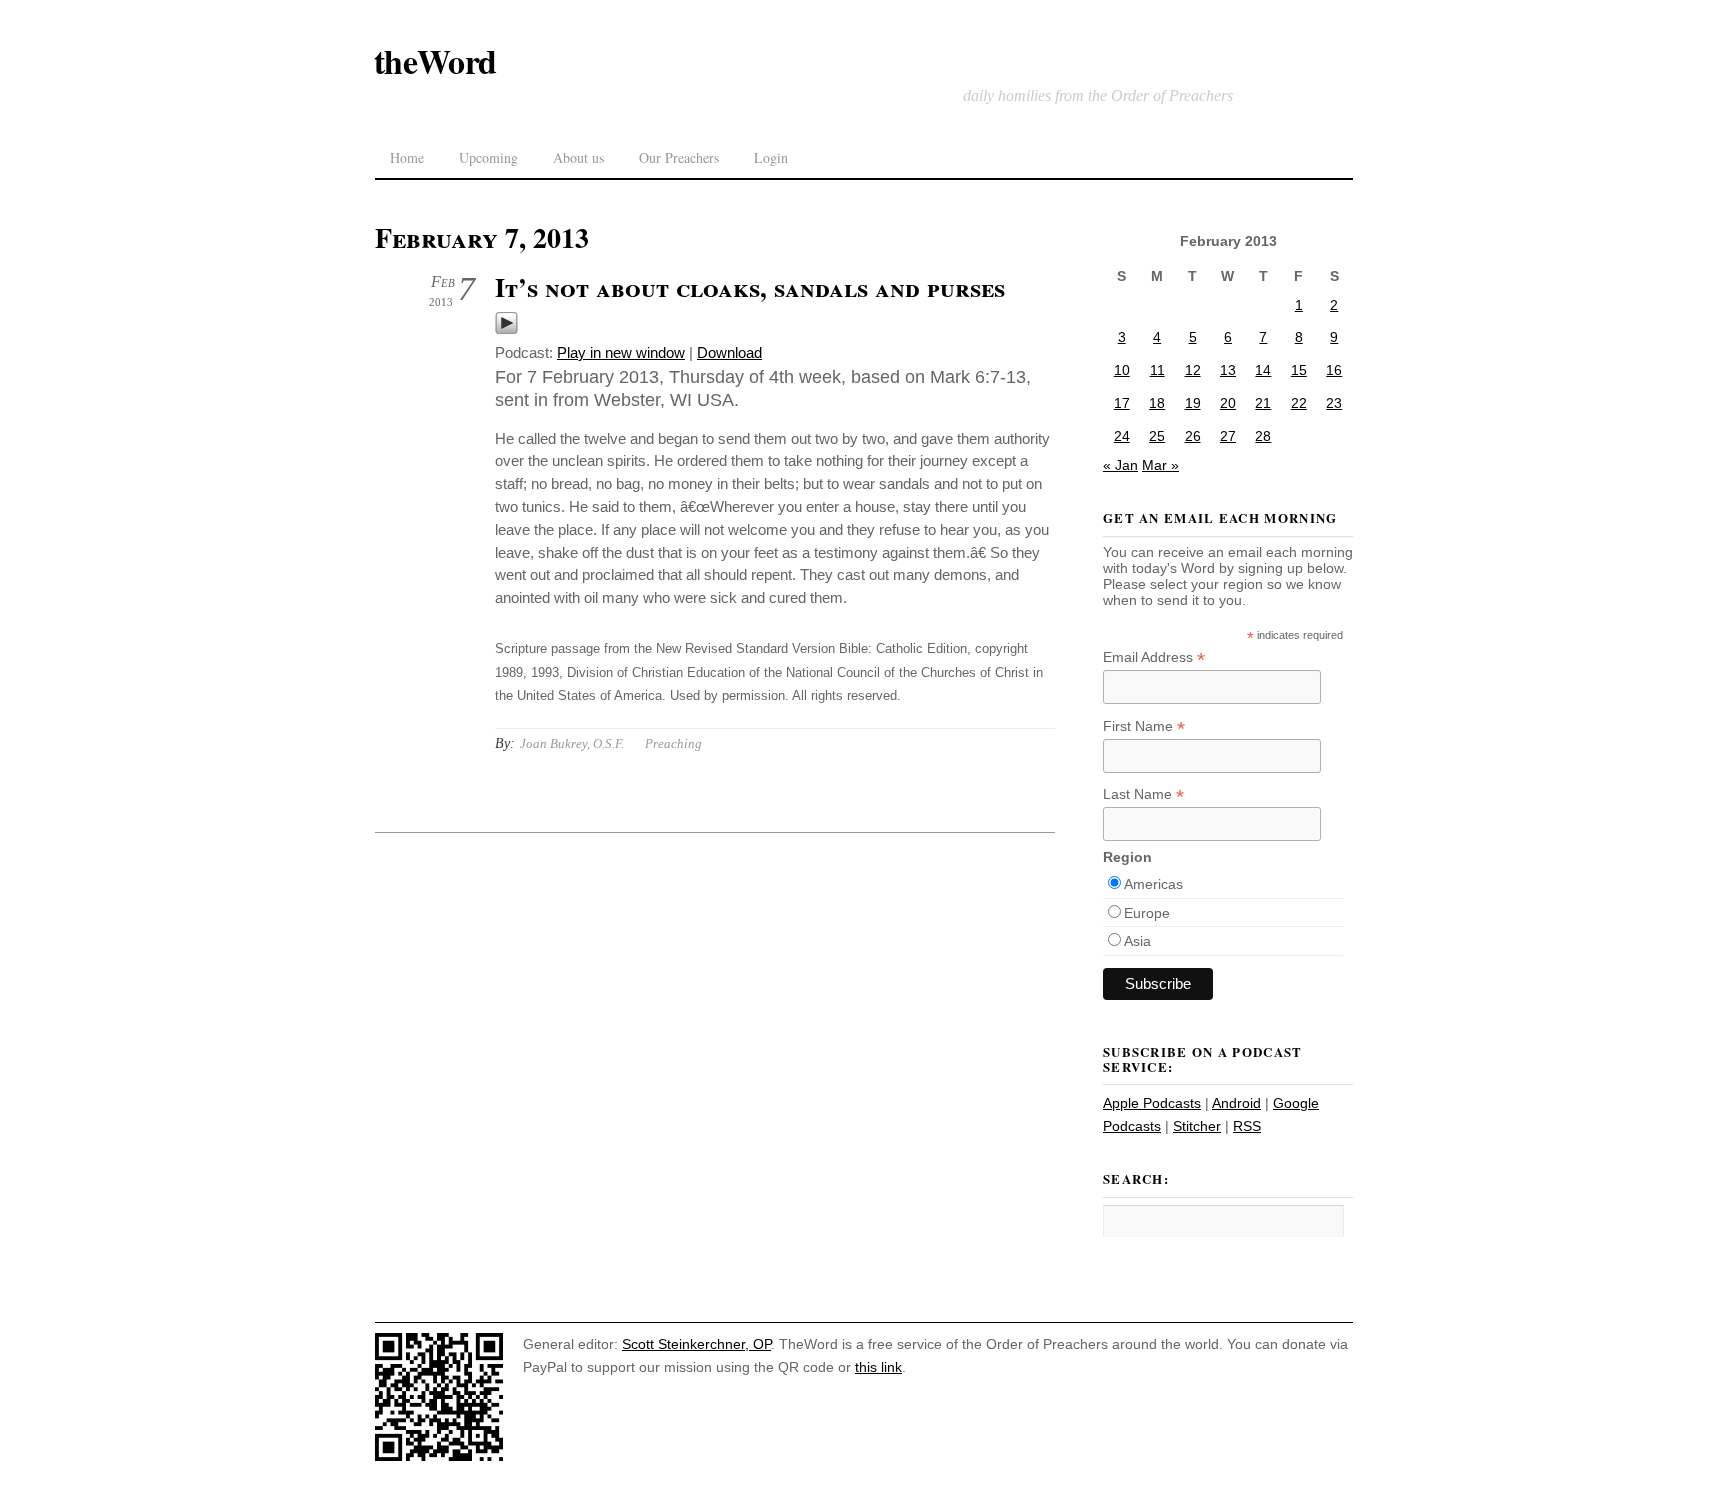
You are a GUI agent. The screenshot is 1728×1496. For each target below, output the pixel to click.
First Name (1144, 726)
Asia (1137, 941)
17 (1122, 403)
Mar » (1160, 465)
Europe (1147, 913)
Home (407, 157)
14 (1263, 370)
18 (1157, 403)
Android (1236, 1103)
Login (771, 157)
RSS (1247, 1126)
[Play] (506, 329)
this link (878, 1367)
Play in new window (621, 352)
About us (578, 157)
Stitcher (1197, 1126)
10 (1122, 370)
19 (1193, 403)
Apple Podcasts (1152, 1103)
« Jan (1120, 465)
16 (1334, 370)
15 (1299, 370)
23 (1334, 403)
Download (729, 352)
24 (1122, 436)
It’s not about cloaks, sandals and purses (750, 287)
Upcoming (488, 157)
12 (1193, 370)
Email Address (1154, 657)
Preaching (673, 743)
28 (1263, 436)
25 (1157, 436)
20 (1228, 403)
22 (1299, 403)
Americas (1153, 884)
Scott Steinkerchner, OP (696, 1344)
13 (1228, 370)
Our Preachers (679, 157)
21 (1263, 403)
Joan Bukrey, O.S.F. (572, 743)
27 (1228, 436)
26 (1193, 436)
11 (1157, 370)
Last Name (1143, 794)
